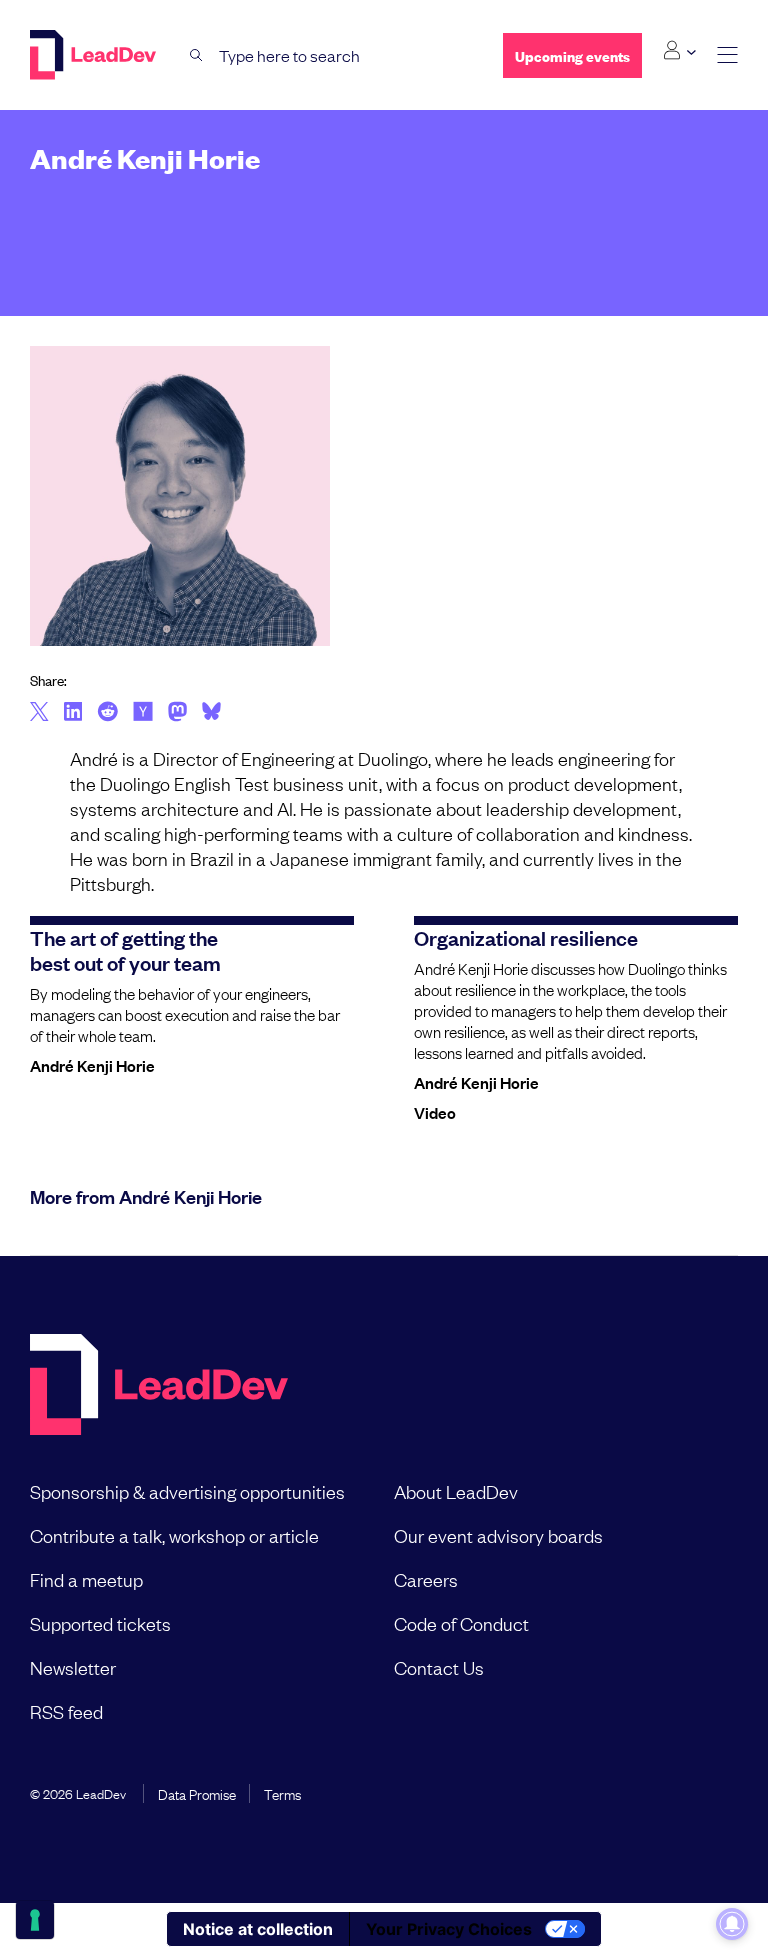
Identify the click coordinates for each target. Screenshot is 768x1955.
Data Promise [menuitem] (197, 1793)
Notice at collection (258, 1929)
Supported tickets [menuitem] (100, 1623)
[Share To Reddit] (107, 714)
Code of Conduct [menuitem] (461, 1623)
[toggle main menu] (727, 55)
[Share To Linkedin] (73, 713)
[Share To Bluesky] (211, 714)
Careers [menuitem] (426, 1579)
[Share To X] (39, 713)
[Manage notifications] (732, 1924)
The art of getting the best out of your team (125, 949)
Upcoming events (572, 55)
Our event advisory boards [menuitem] (498, 1535)
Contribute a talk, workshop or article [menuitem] (174, 1535)
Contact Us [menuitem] (439, 1667)
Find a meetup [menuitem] (86, 1579)
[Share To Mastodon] (177, 714)
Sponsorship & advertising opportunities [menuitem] (187, 1491)
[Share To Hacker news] (143, 713)
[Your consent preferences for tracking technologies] (35, 1920)
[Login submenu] (679, 51)
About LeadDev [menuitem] (456, 1491)
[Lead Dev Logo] (95, 55)
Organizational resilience (526, 937)
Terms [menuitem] (282, 1793)
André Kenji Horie (92, 1065)
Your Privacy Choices (449, 1929)
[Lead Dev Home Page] (159, 1386)
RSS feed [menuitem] (66, 1711)
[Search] (196, 55)
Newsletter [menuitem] (73, 1667)
